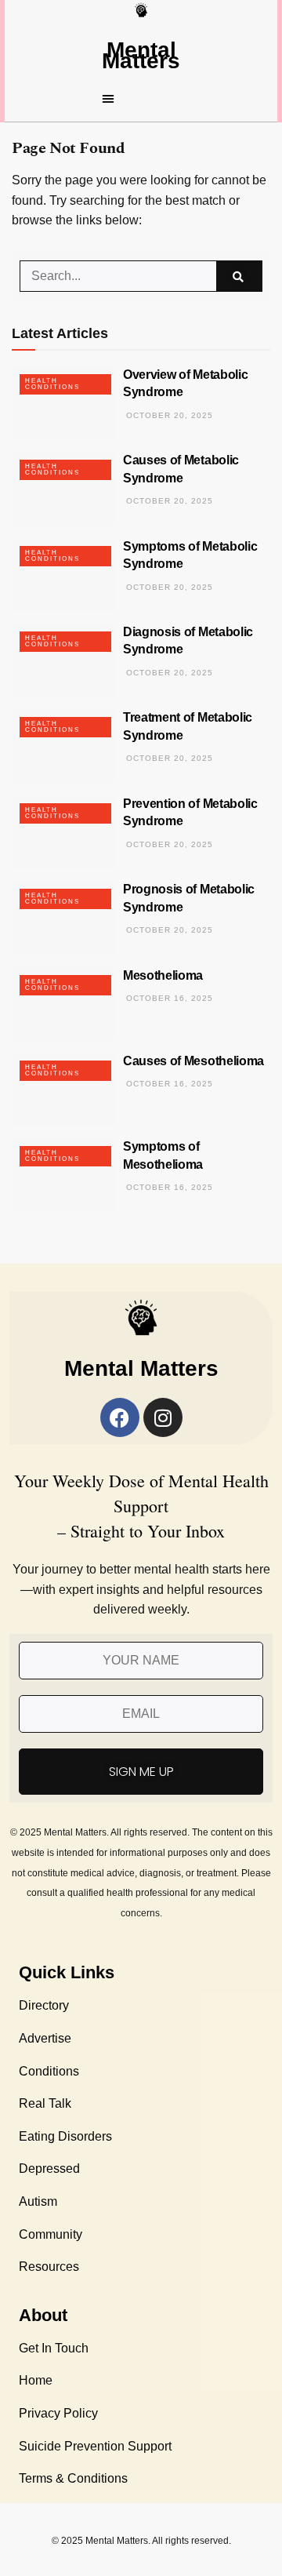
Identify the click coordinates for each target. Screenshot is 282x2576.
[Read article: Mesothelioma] (63, 1004)
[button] (141, 98)
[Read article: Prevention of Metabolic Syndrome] (63, 832)
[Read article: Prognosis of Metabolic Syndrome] (63, 918)
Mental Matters (141, 55)
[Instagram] (163, 1417)
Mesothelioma (163, 975)
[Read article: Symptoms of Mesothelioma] (63, 1175)
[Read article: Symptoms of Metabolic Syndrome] (63, 575)
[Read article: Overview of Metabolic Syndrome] (63, 403)
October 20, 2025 (168, 415)
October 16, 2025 (168, 998)
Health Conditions (52, 384)
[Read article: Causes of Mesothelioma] (63, 1090)
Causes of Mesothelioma (193, 1061)
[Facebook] (120, 1417)
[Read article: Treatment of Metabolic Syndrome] (63, 746)
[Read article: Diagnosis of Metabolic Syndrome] (63, 660)
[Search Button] (239, 276)
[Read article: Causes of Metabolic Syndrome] (63, 489)
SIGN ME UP (141, 1772)
